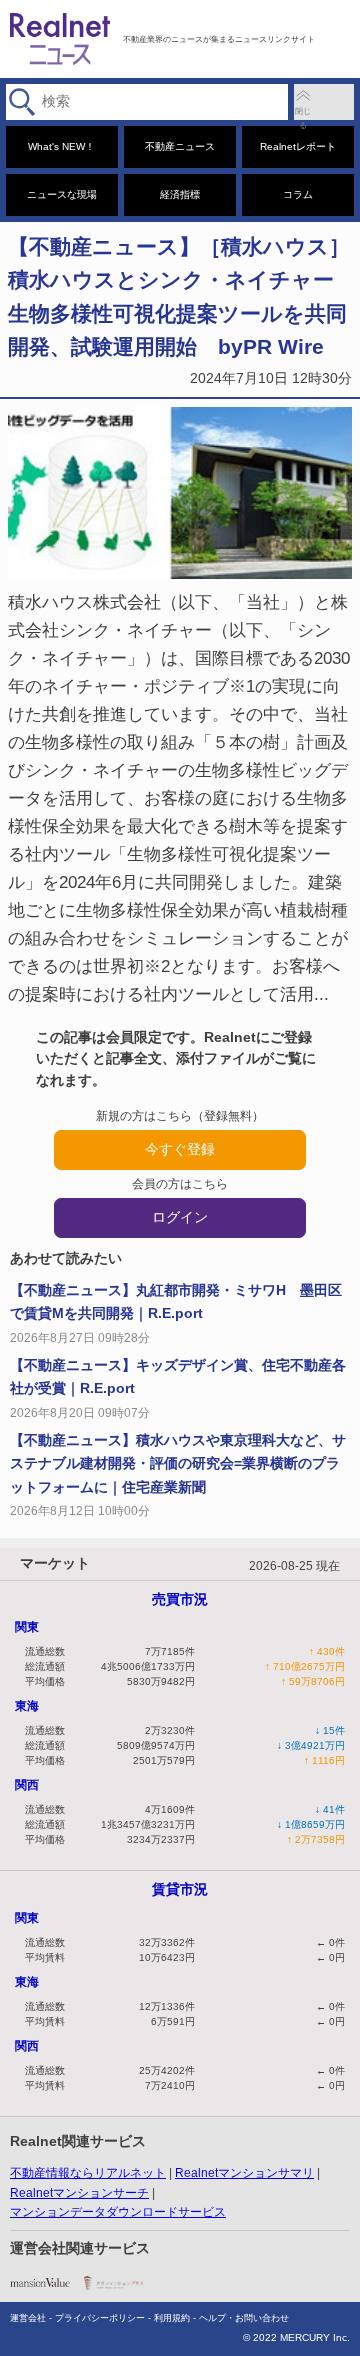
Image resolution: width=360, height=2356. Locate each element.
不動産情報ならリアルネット (88, 2173)
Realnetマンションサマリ (244, 2173)
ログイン (180, 1217)
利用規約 (172, 2318)
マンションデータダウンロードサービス (118, 2212)
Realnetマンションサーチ (79, 2193)
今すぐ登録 (180, 1149)
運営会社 (28, 2318)
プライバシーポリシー (100, 2318)
